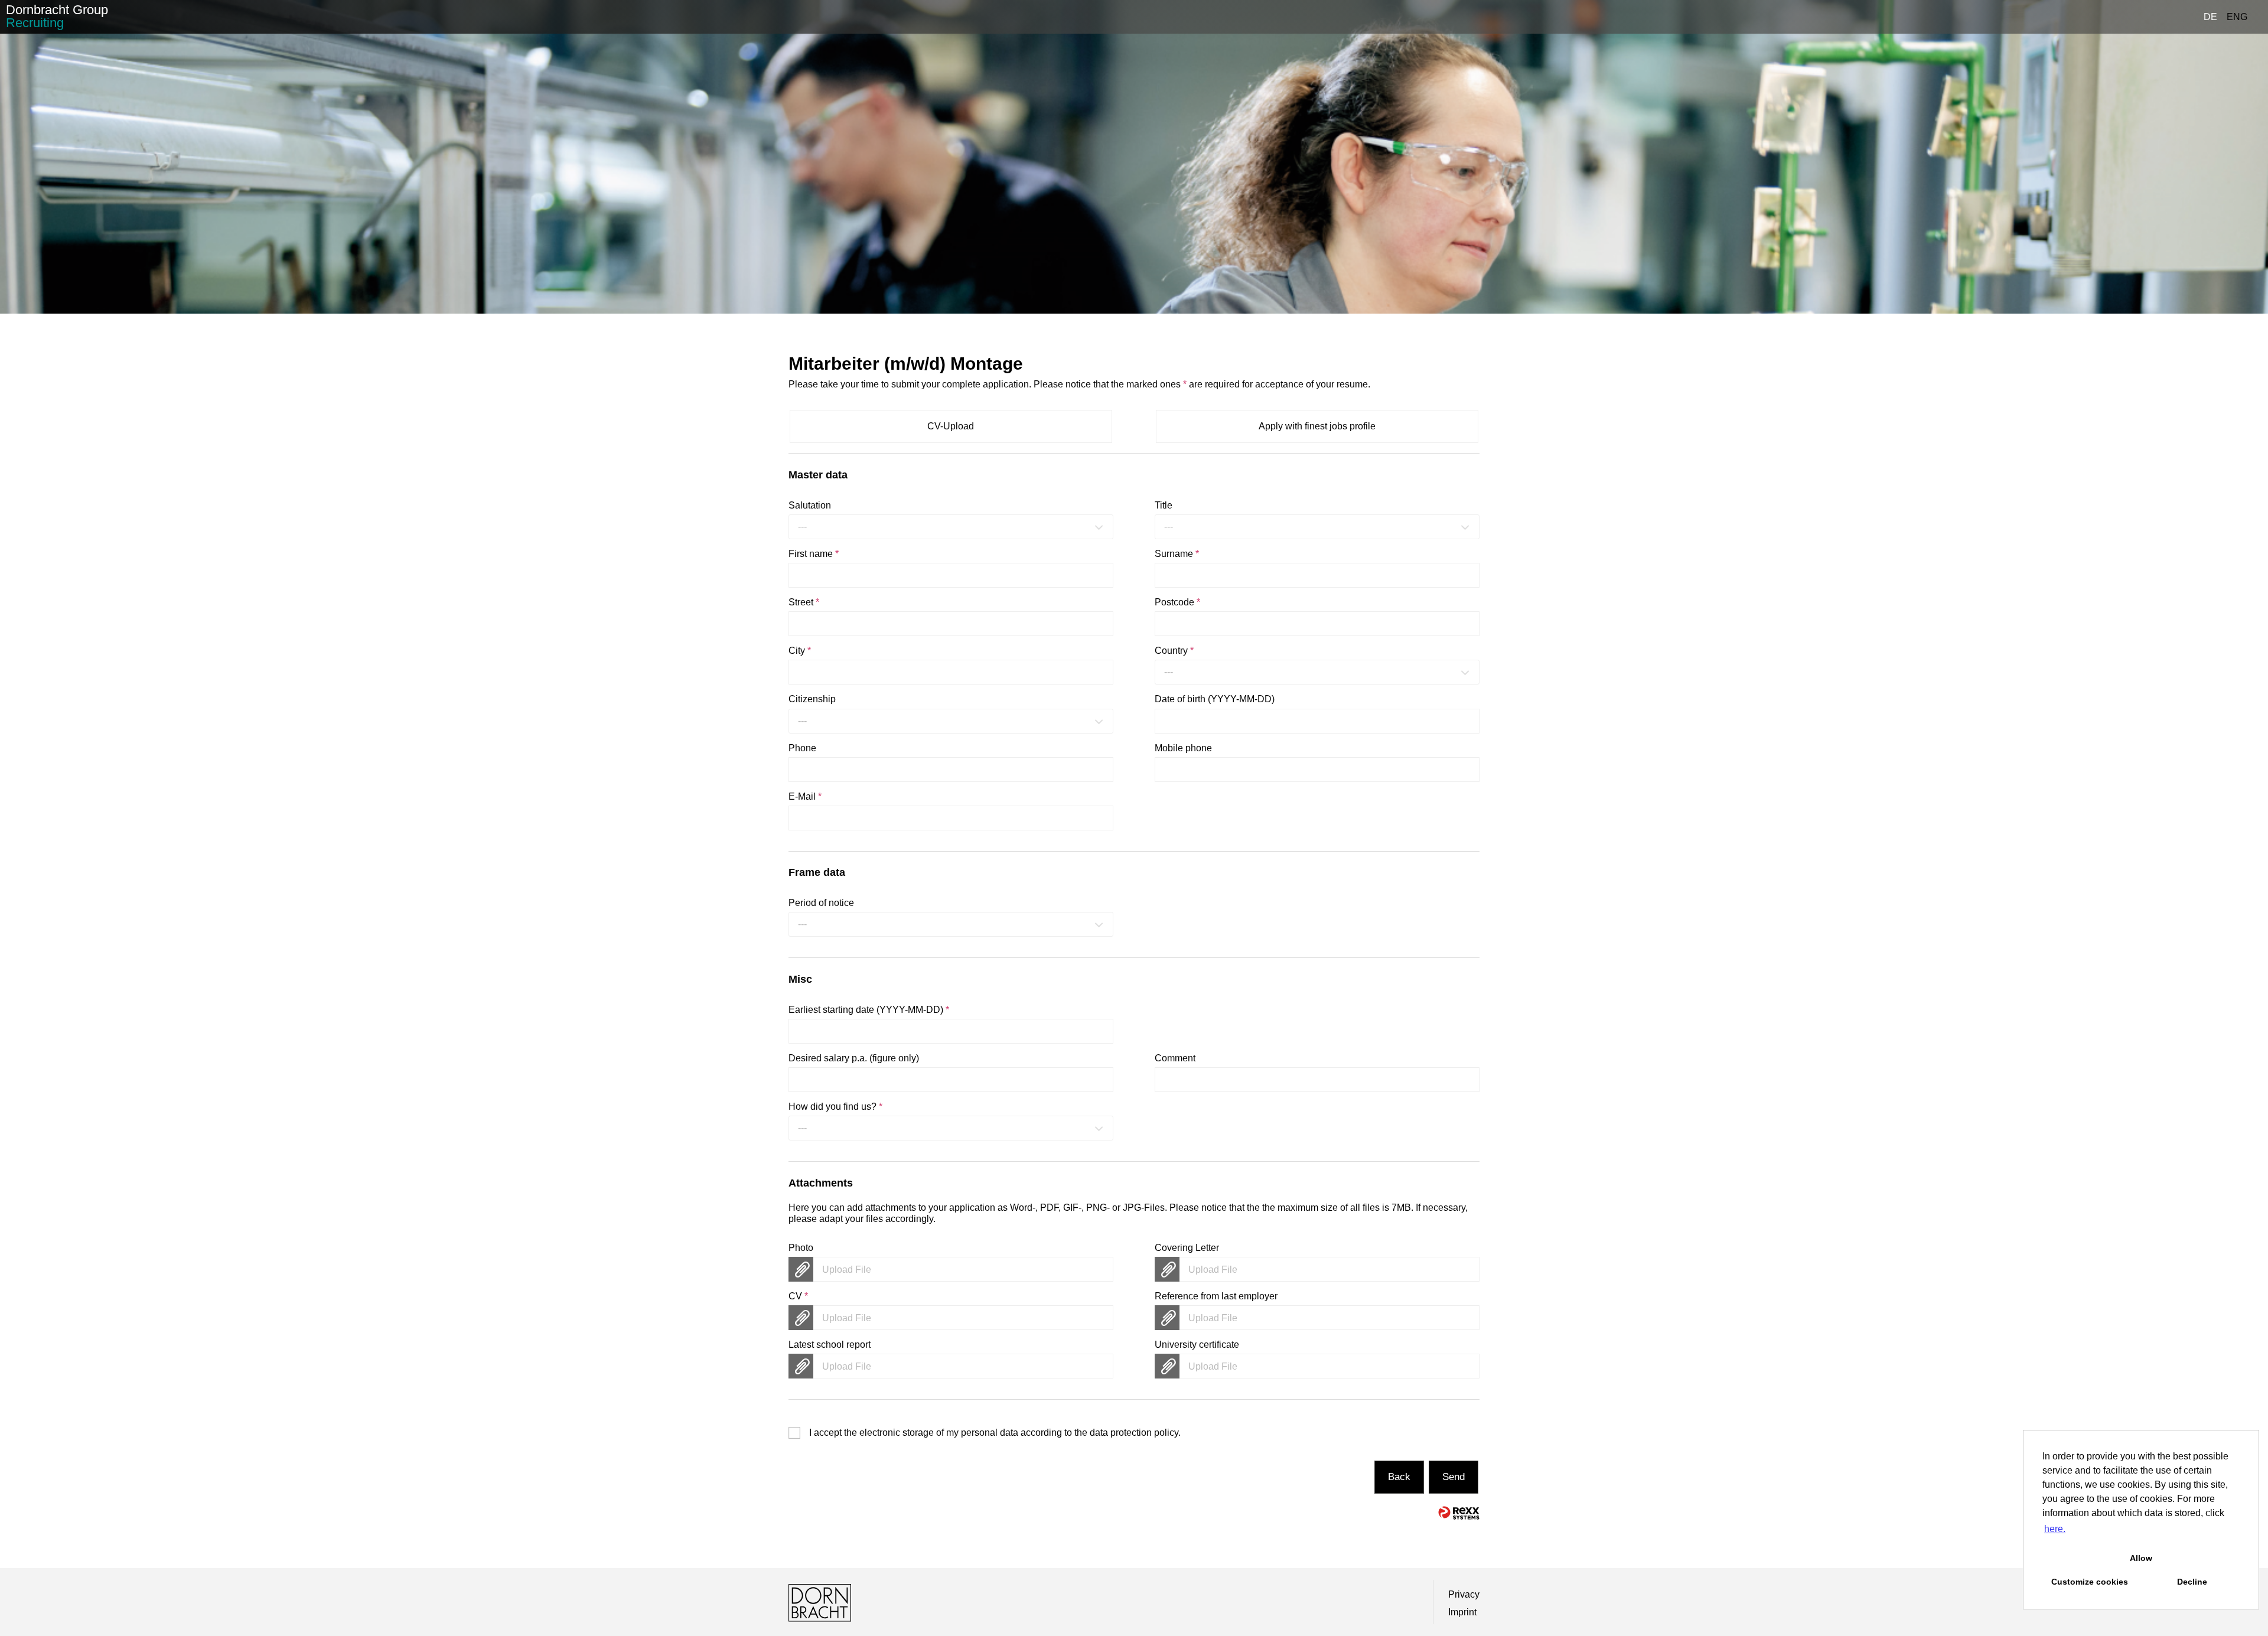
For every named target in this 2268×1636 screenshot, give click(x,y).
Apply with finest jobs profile (1317, 426)
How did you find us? (835, 1107)
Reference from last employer (1216, 1296)
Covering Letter (1187, 1248)
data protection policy (1134, 1433)
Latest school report (830, 1345)
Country (1174, 651)
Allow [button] (2141, 1558)
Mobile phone (1183, 748)
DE (2210, 17)
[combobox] (951, 527)
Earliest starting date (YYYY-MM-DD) (869, 1010)
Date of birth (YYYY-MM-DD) (1215, 699)
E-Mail (805, 796)
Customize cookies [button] (2090, 1582)
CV (798, 1296)
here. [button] (2055, 1529)
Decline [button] (2192, 1582)
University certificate (1197, 1345)
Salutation (810, 505)
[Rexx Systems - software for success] (1459, 1513)
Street (804, 602)
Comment (1175, 1058)
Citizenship (812, 699)
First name (814, 554)
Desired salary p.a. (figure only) (854, 1058)
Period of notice (821, 903)
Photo (801, 1248)
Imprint (1462, 1612)
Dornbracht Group (57, 16)
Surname (1177, 554)
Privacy (1464, 1594)
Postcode (1177, 602)
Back (1399, 1477)
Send (1454, 1477)
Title (1164, 505)
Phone (802, 748)
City (800, 651)
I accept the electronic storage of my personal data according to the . (995, 1433)
